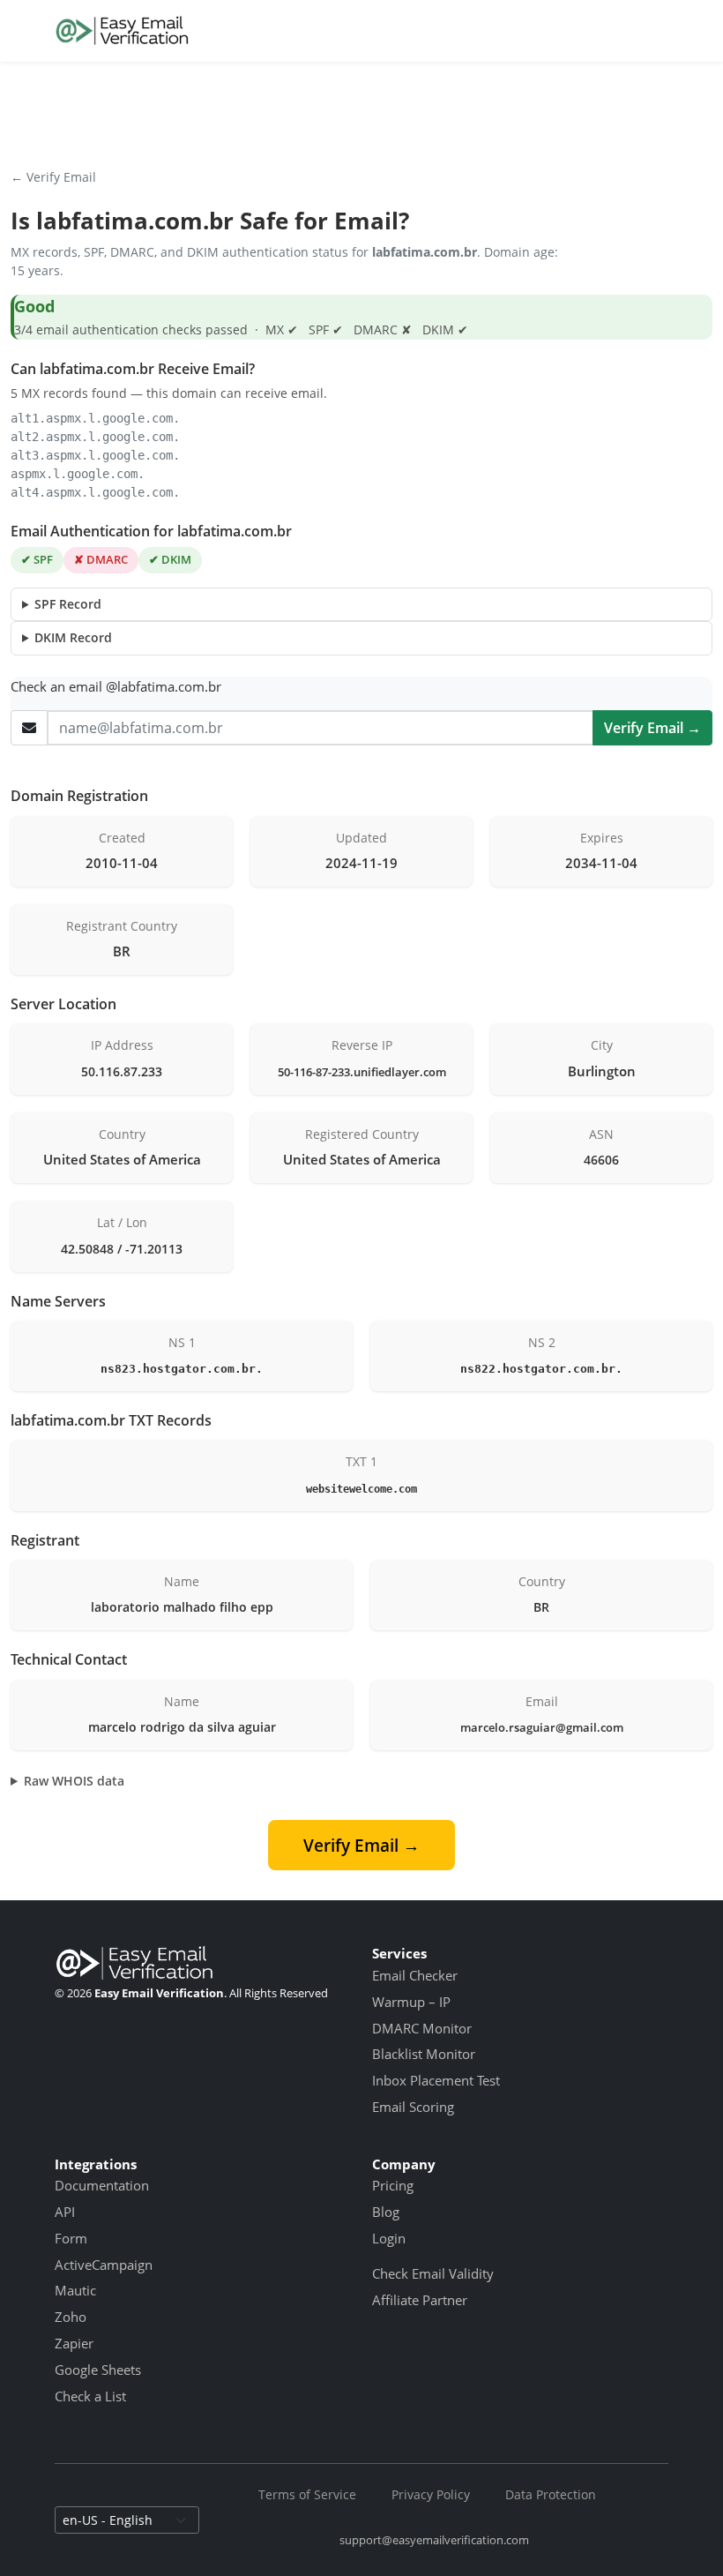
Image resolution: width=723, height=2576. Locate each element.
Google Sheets (98, 2370)
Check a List (90, 2396)
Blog (386, 2212)
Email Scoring (413, 2107)
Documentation (102, 2185)
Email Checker (415, 1975)
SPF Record (68, 604)
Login (389, 2238)
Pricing (393, 2185)
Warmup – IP (411, 2002)
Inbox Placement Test (436, 2080)
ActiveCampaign (104, 2265)
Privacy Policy (431, 2494)
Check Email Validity (433, 2273)
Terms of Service (307, 2494)
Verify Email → (652, 728)
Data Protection (551, 2494)
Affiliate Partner (420, 2300)
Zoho (71, 2317)
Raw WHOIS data (74, 1781)
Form (71, 2238)
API (65, 2212)
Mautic (75, 2290)
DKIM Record (73, 637)
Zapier (74, 2343)
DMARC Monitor (422, 2028)
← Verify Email (53, 177)
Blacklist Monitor (424, 2054)
